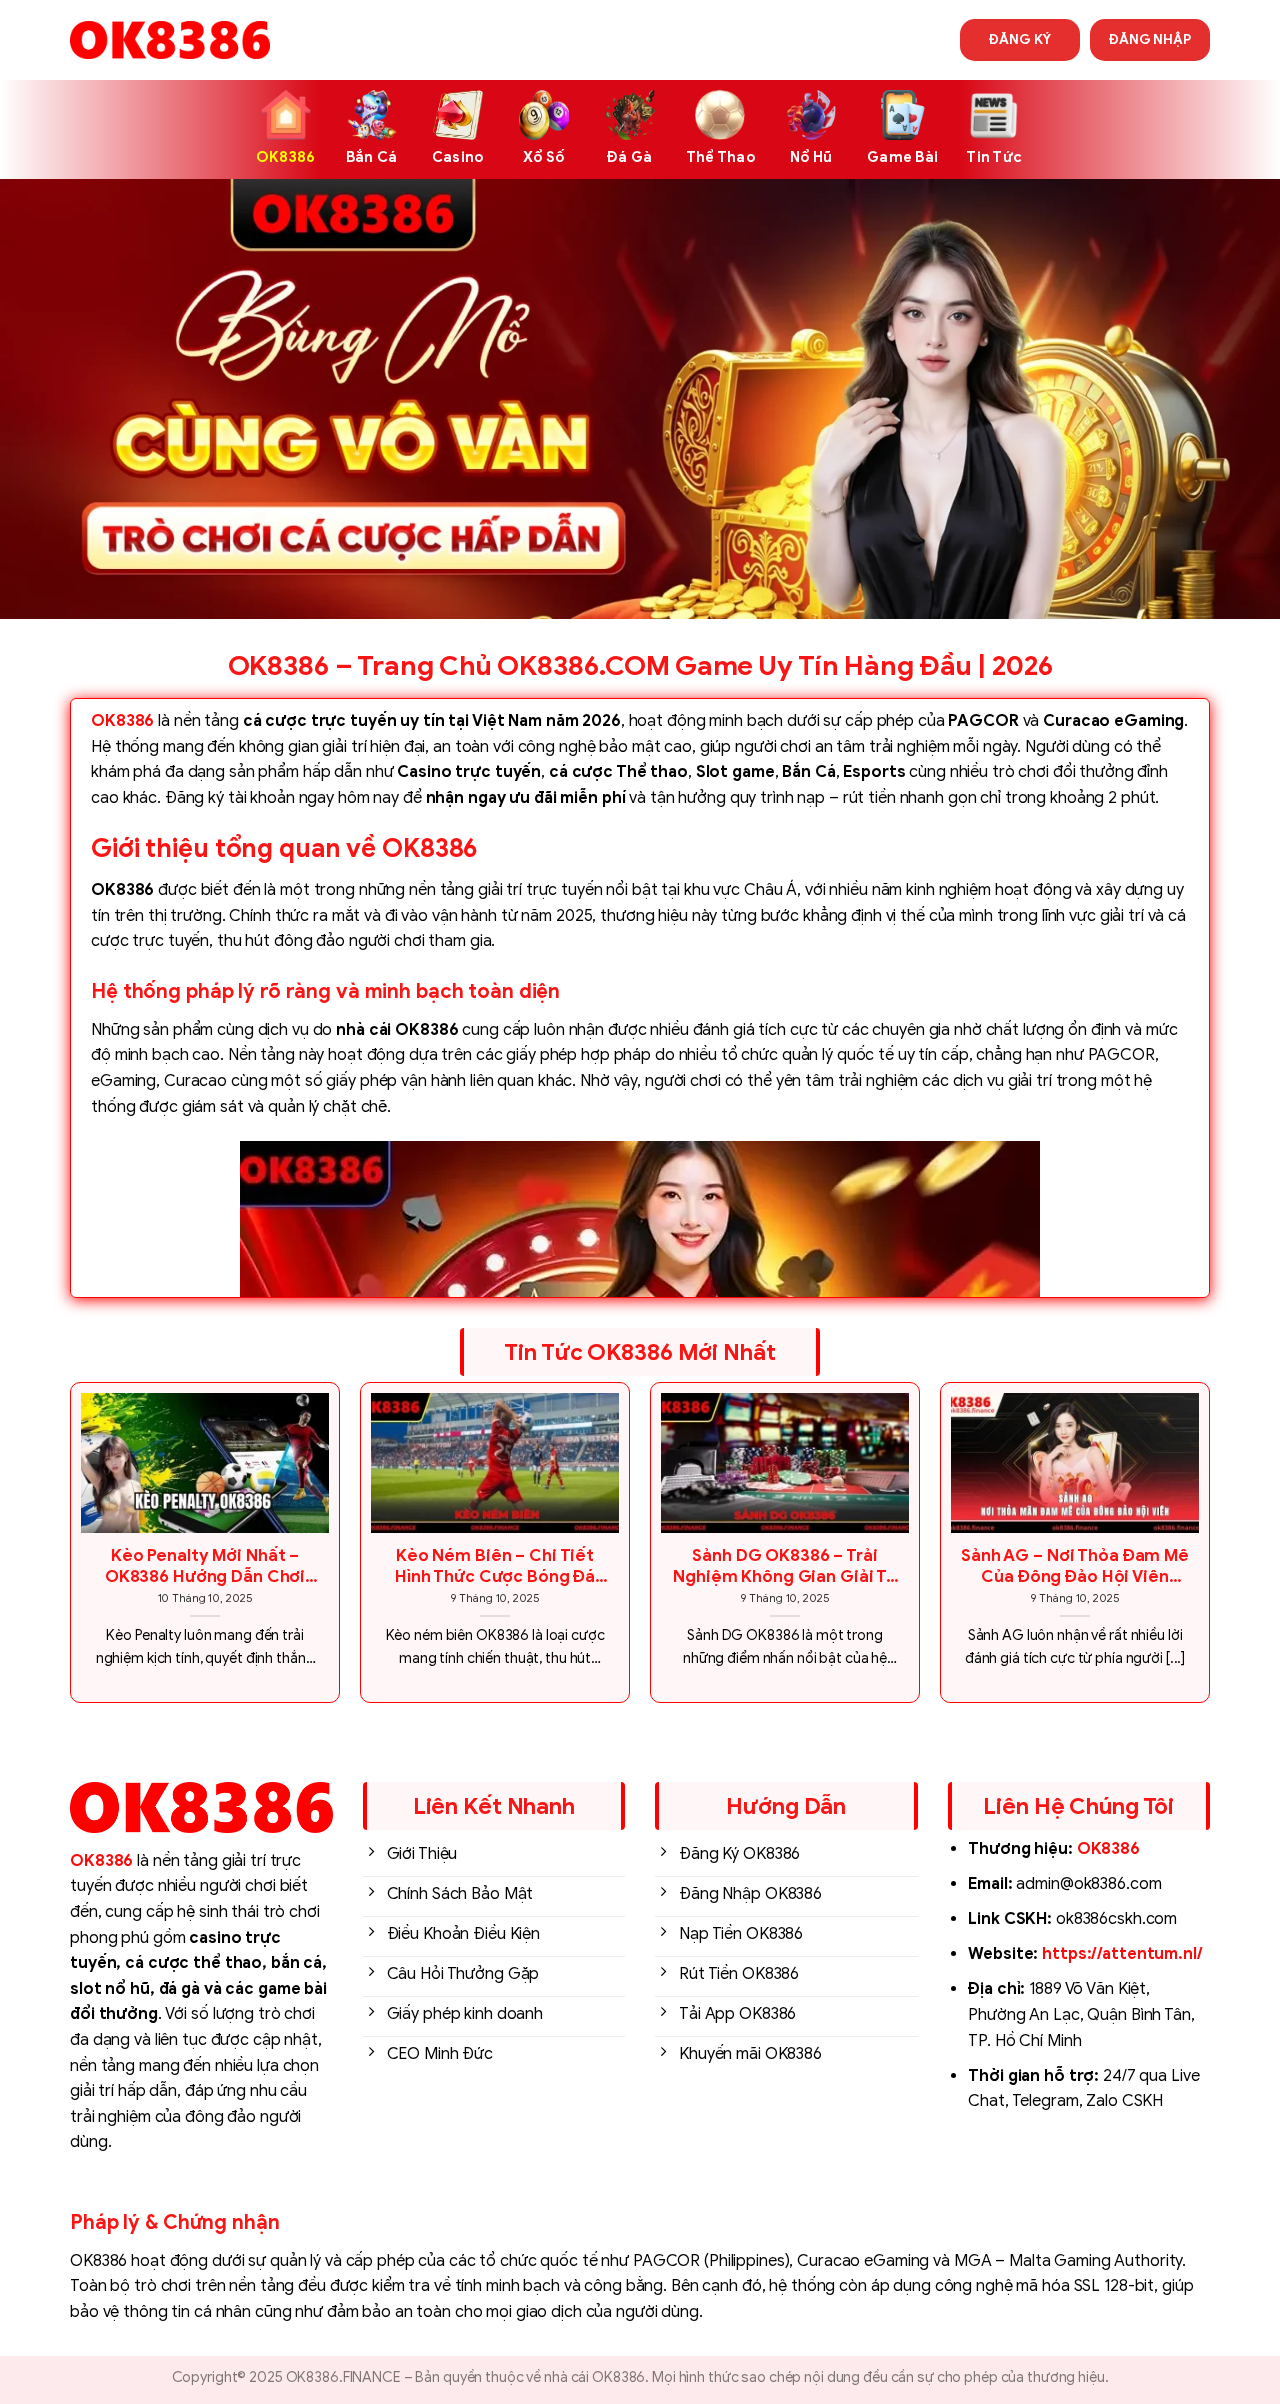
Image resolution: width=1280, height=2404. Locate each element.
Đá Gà (629, 157)
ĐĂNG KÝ (1019, 39)
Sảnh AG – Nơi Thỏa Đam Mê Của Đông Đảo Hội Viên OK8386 (1075, 1566)
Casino (458, 157)
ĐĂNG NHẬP (1150, 39)
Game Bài (902, 157)
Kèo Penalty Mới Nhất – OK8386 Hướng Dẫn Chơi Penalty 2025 (205, 1566)
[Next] (1209, 1550)
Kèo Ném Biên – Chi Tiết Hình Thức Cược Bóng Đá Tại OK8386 (495, 1566)
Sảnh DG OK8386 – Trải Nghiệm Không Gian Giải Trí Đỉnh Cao (785, 1566)
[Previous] (71, 1550)
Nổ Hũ (811, 157)
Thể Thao (720, 157)
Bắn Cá (372, 157)
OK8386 (286, 157)
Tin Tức (994, 157)
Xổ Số (543, 157)
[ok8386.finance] (170, 40)
